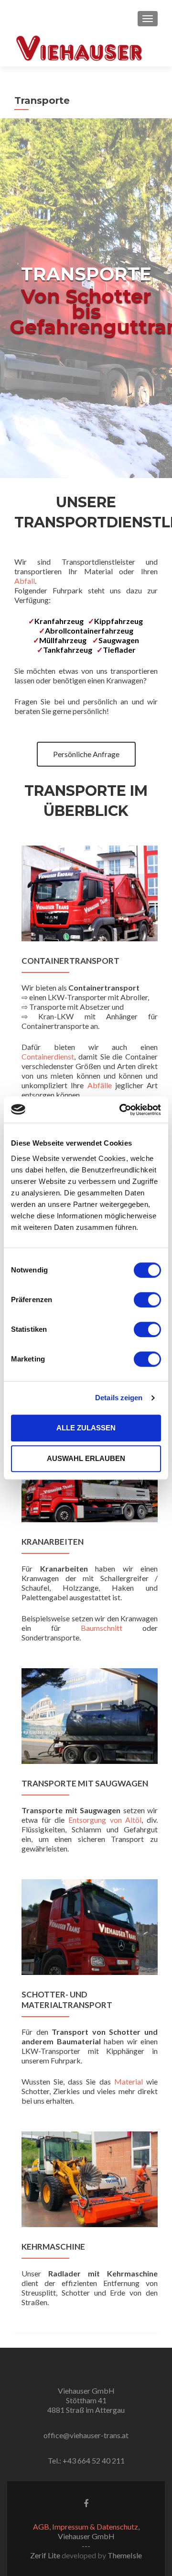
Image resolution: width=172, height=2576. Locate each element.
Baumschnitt (112, 1628)
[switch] (147, 1300)
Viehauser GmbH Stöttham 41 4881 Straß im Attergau (86, 2400)
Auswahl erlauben (86, 1458)
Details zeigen (119, 1398)
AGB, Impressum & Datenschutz (86, 2526)
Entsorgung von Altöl (105, 1820)
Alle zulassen (86, 1428)
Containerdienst (48, 1056)
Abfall (25, 581)
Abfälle (100, 1085)
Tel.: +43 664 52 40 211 (86, 2460)
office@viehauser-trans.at (86, 2435)
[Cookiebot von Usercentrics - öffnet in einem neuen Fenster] (121, 1110)
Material (129, 2081)
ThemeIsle (125, 2555)
